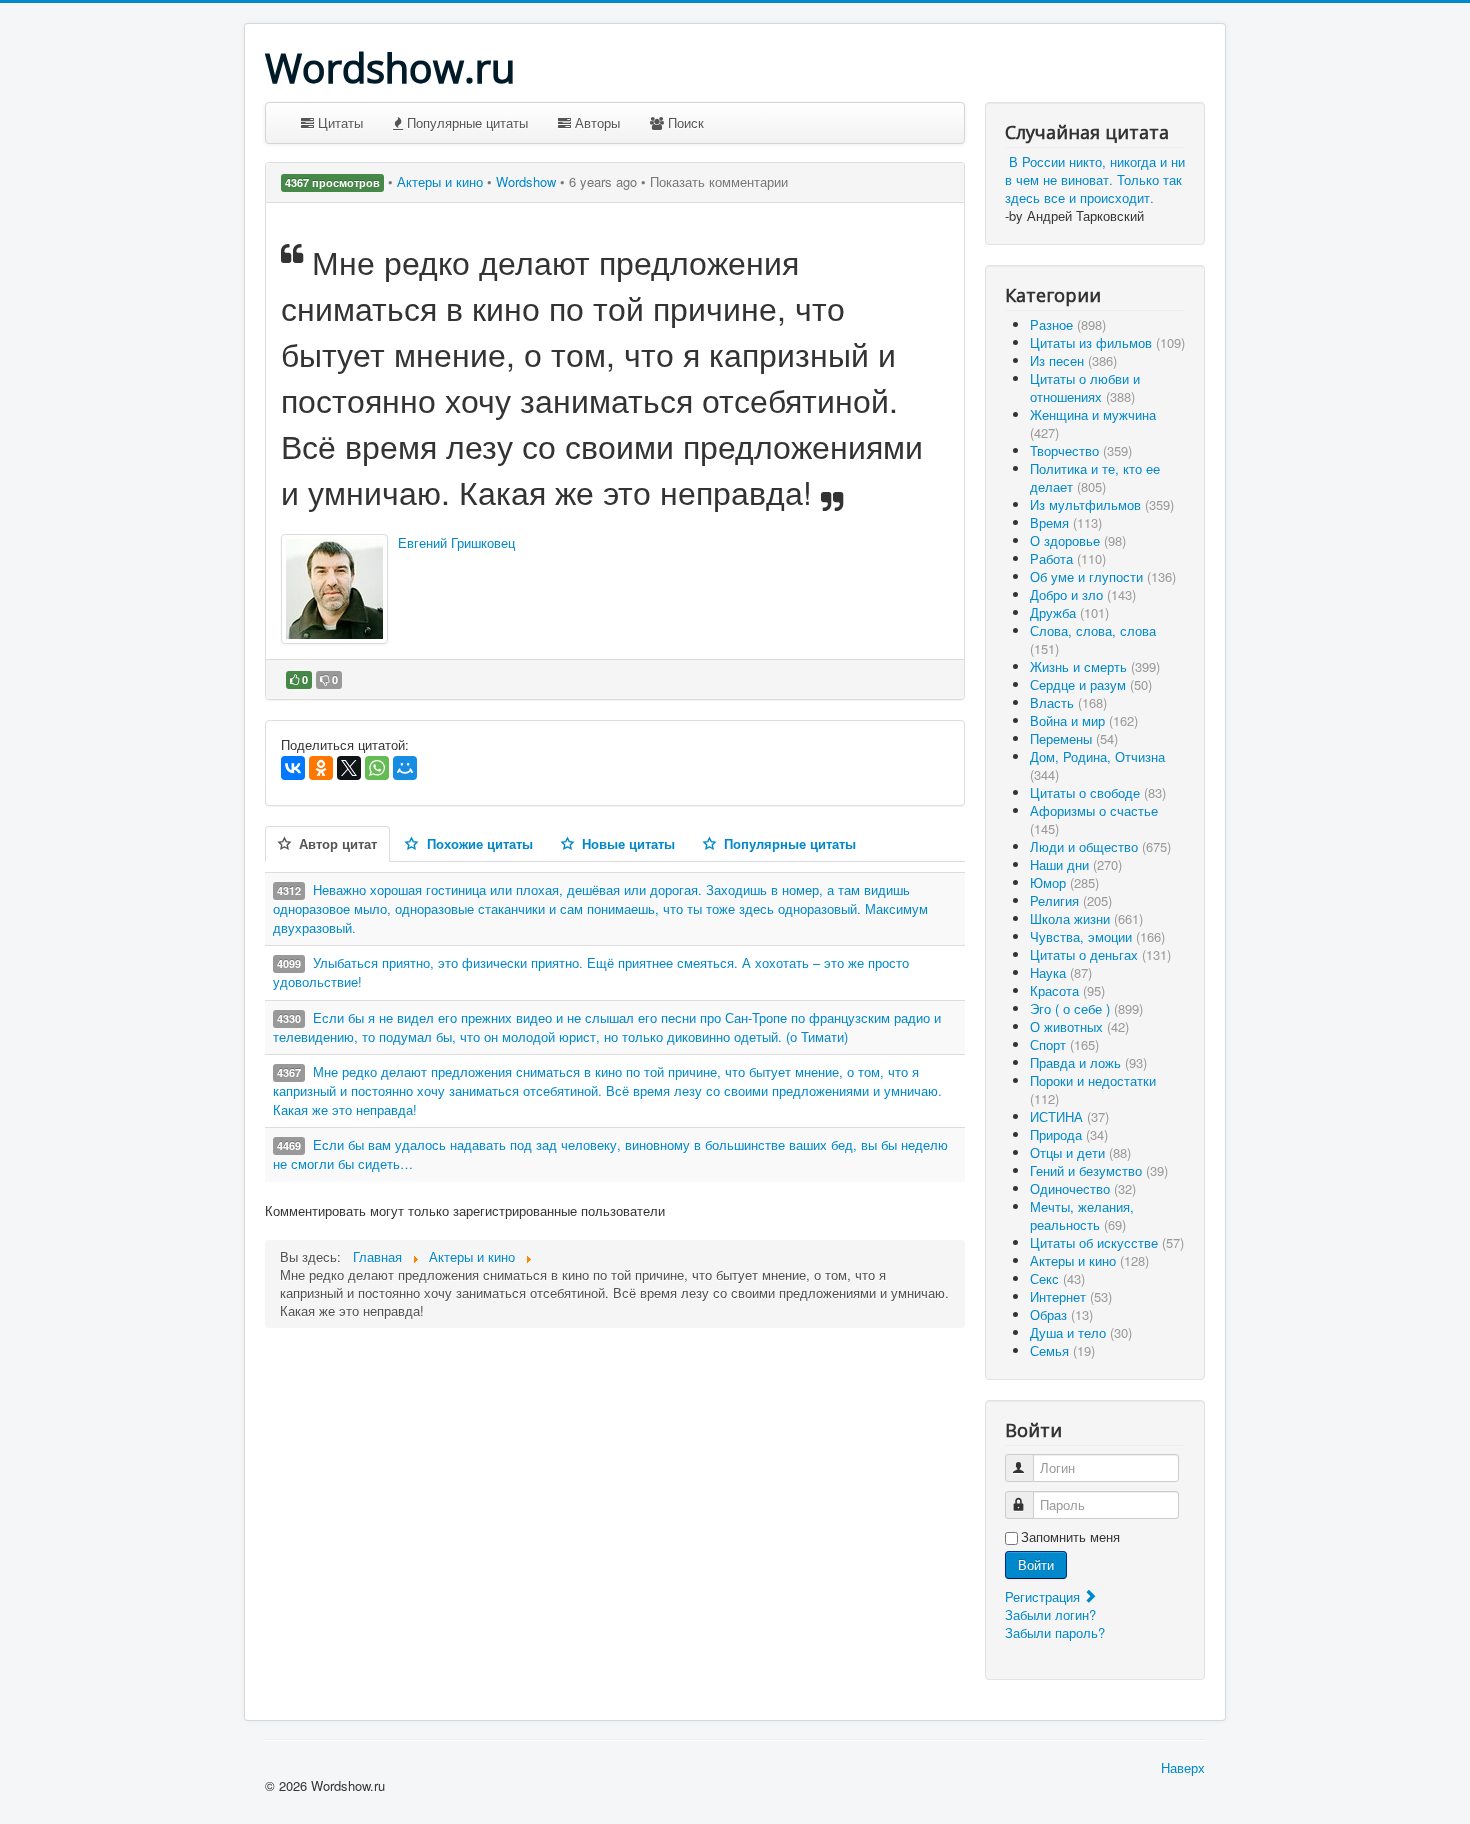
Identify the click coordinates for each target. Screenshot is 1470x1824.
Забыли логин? (1050, 1614)
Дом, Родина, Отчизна (1097, 765)
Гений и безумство (1099, 1170)
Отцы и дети (1080, 1152)
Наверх (1183, 1767)
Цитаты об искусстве (1107, 1242)
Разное (1068, 324)
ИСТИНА (1069, 1116)
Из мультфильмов (1102, 504)
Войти (1036, 1564)
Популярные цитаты (465, 122)
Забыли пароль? (1055, 1632)
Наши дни (1076, 864)
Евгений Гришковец (456, 542)
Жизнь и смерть (1095, 666)
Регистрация (1044, 1596)
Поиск (684, 122)
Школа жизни (1086, 918)
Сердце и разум (1091, 684)
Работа (1068, 558)
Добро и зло (1083, 594)
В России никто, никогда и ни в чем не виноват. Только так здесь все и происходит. (1095, 179)
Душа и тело (1081, 1332)
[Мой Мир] (405, 768)
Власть (1068, 702)
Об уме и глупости (1103, 576)
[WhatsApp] (377, 768)
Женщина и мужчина (1093, 423)
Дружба (1069, 612)
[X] (349, 768)
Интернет (1071, 1296)
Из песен (1073, 360)
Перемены (1074, 738)
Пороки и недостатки (1093, 1089)
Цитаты (338, 122)
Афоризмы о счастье (1094, 819)
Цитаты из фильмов (1107, 342)
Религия (1071, 900)
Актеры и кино (442, 181)
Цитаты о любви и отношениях (1085, 387)
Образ (1061, 1314)
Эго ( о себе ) (1086, 1008)
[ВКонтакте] (293, 768)
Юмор (1064, 882)
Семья (1062, 1350)
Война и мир (1084, 720)
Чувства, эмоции (1097, 936)
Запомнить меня (1070, 1537)
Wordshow (526, 181)
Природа (1069, 1134)
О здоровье (1078, 540)
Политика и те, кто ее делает (1095, 477)
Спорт (1064, 1044)
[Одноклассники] (321, 768)
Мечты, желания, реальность (1082, 1215)
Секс (1057, 1278)
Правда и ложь (1088, 1062)
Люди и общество (1100, 846)
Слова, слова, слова (1093, 639)
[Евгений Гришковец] (334, 589)
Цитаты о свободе (1098, 792)
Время (1066, 522)
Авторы (595, 122)
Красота (1067, 990)
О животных (1079, 1026)
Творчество (1081, 450)
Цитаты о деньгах (1100, 954)
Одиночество (1083, 1188)
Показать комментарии (719, 181)
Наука (1061, 972)
